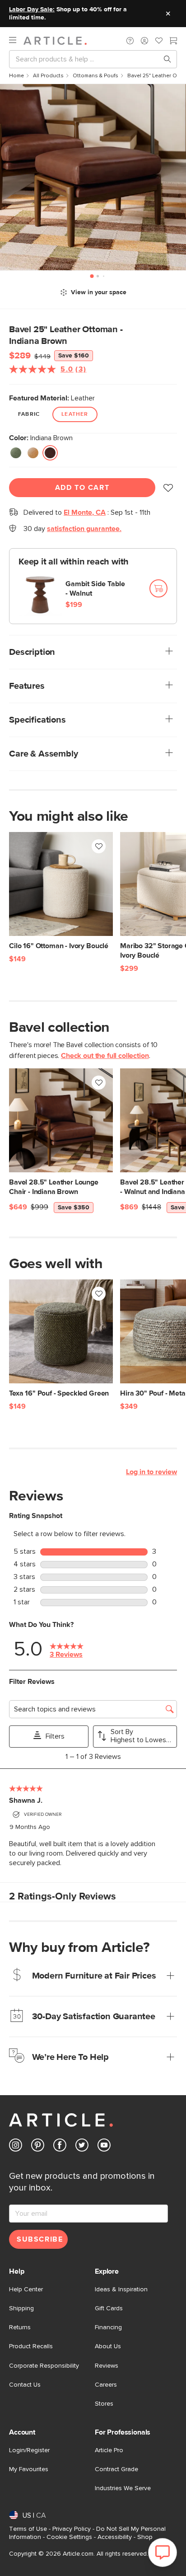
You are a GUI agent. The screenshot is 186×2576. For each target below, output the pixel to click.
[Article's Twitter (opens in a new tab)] (82, 2147)
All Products (48, 76)
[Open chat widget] (163, 2552)
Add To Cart (82, 488)
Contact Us (25, 2385)
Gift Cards (109, 2308)
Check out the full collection (105, 1056)
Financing (108, 2327)
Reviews (107, 2366)
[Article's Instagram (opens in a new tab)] (16, 2147)
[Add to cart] (158, 588)
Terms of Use (28, 2529)
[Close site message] (168, 14)
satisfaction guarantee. (84, 529)
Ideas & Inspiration (121, 2289)
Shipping (21, 2308)
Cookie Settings (69, 2537)
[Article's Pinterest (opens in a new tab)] (38, 2147)
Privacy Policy (72, 2529)
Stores (104, 2404)
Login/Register (29, 2450)
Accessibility (115, 2537)
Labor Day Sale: (32, 9)
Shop (145, 2537)
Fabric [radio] (29, 414)
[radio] (16, 453)
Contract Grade (116, 2469)
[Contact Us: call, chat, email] (130, 41)
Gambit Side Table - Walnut (95, 589)
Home (16, 76)
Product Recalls (31, 2346)
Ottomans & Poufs (95, 76)
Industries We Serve (123, 2488)
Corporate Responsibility (44, 2366)
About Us (108, 2346)
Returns (20, 2327)
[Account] (144, 41)
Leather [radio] (75, 414)
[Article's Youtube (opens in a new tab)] (104, 2147)
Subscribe (40, 2239)
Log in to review (151, 1472)
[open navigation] (16, 40)
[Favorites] (159, 42)
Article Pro (109, 2450)
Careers (106, 2385)
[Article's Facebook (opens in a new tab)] (60, 2147)
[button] (130, 41)
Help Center (26, 2289)
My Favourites (29, 2469)
